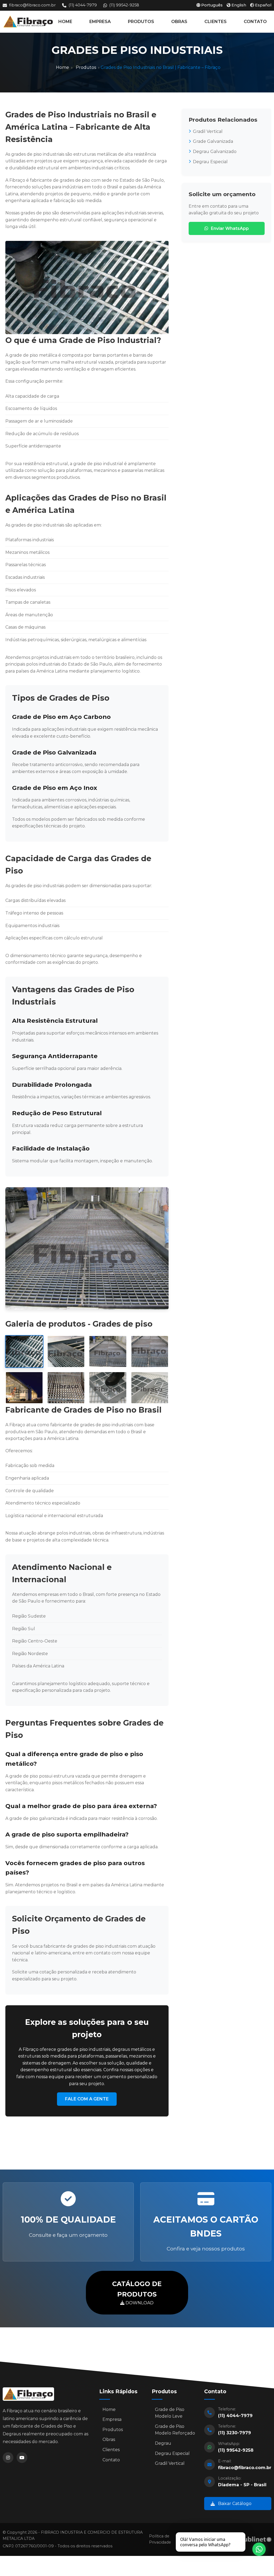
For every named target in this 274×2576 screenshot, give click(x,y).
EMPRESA (100, 22)
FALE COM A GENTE (87, 2099)
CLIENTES (216, 22)
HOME (65, 22)
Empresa (112, 2419)
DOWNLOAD (137, 2293)
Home (62, 67)
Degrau (163, 2443)
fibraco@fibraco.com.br (32, 5)
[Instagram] (8, 2458)
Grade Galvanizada (213, 141)
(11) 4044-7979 (83, 5)
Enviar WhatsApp (230, 228)
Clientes (111, 2450)
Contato (111, 2460)
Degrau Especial (210, 162)
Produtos (86, 67)
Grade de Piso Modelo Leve (170, 2413)
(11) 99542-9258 (124, 5)
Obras (109, 2439)
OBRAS (179, 22)
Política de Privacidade (160, 2539)
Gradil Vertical (208, 131)
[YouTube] (22, 2458)
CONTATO (255, 22)
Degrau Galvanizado (215, 152)
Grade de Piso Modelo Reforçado (175, 2430)
